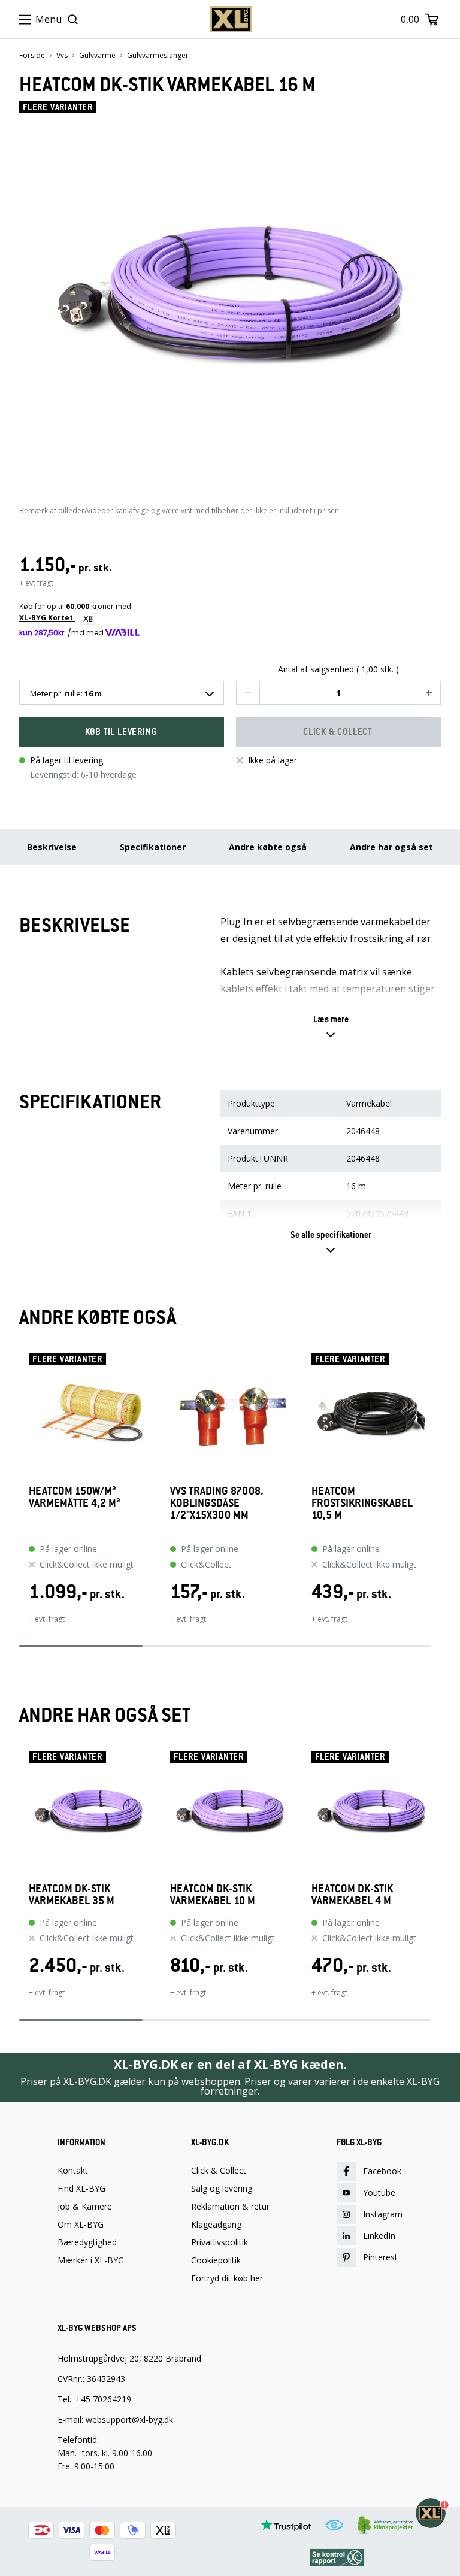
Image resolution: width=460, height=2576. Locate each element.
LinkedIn (379, 2236)
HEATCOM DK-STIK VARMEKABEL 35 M (72, 1895)
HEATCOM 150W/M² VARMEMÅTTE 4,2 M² (75, 1497)
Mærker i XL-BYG (91, 2260)
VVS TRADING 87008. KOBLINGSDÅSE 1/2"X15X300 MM (217, 1503)
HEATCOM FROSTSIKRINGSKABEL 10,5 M (362, 1503)
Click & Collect (219, 2171)
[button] (248, 693)
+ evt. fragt (47, 1619)
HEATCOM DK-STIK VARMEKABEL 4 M (352, 1895)
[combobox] (122, 693)
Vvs (62, 56)
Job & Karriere (85, 2207)
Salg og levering (222, 2189)
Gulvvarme (97, 56)
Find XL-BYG (81, 2189)
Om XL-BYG (81, 2225)
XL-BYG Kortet (47, 618)
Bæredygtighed (87, 2242)
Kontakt (73, 2171)
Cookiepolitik (216, 2260)
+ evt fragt (36, 583)
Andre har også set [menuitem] (391, 847)
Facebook (382, 2171)
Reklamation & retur (230, 2207)
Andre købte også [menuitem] (268, 847)
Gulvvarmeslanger (158, 56)
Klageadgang (216, 2225)
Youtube (379, 2192)
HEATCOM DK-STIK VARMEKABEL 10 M (213, 1895)
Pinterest (380, 2257)
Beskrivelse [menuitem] (52, 847)
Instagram (383, 2214)
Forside (32, 56)
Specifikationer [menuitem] (153, 847)
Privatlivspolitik (220, 2242)
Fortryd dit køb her (227, 2278)
